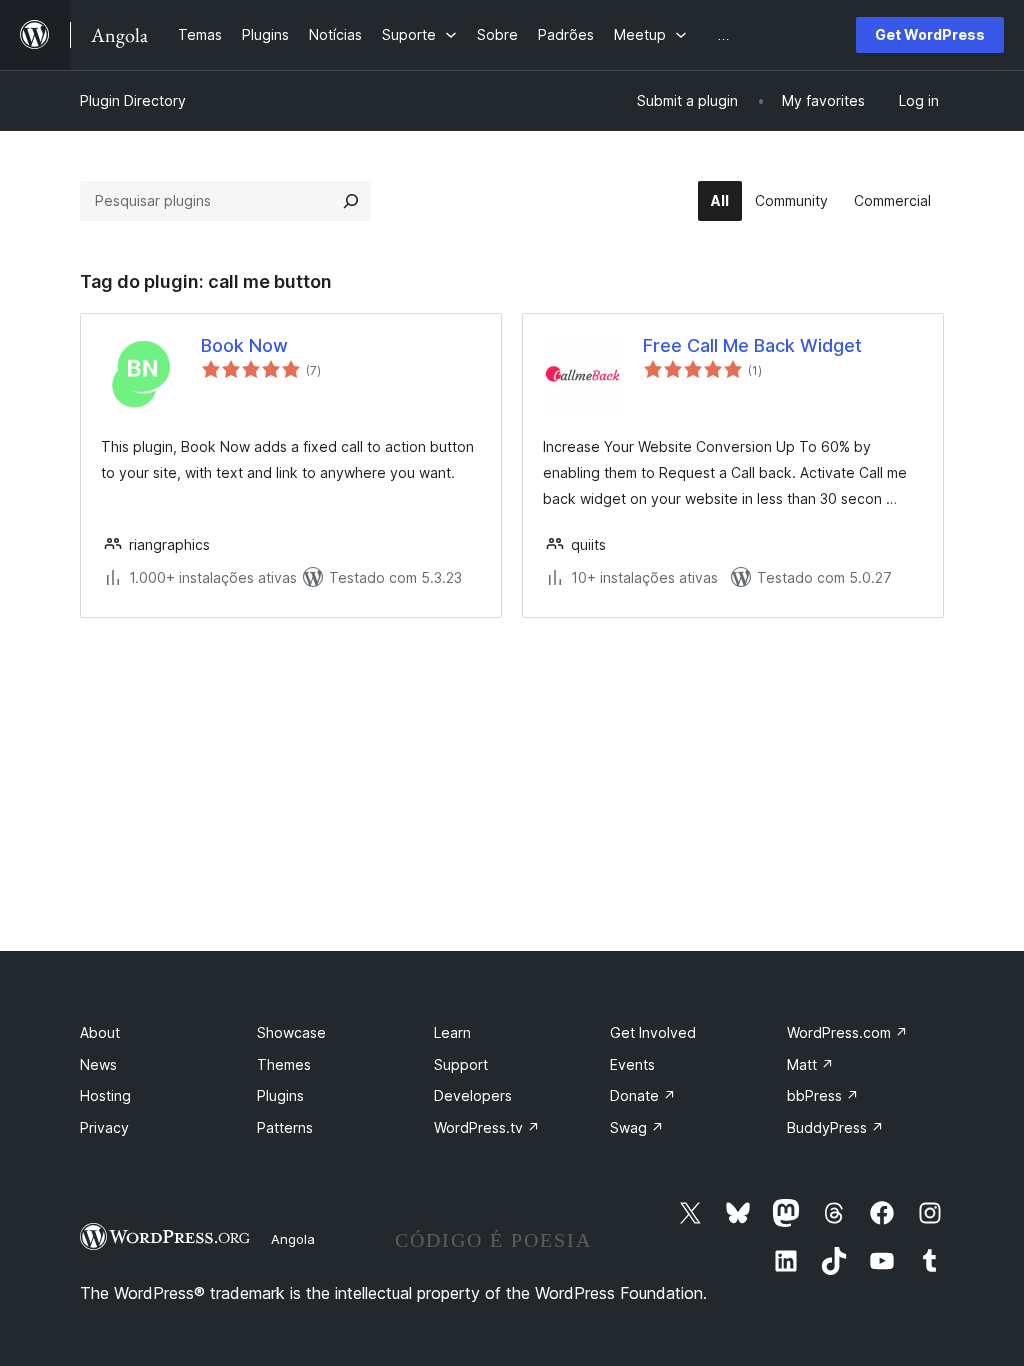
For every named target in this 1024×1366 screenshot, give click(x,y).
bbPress (823, 1095)
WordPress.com (847, 1032)
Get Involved (653, 1032)
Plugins (280, 1095)
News (98, 1064)
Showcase (291, 1032)
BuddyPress (835, 1127)
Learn (452, 1032)
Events (632, 1064)
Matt (810, 1064)
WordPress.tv (487, 1127)
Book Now (244, 345)
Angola (293, 1239)
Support (461, 1064)
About (100, 1032)
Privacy (104, 1127)
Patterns (285, 1127)
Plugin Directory (133, 100)
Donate (643, 1095)
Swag (637, 1127)
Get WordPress (930, 34)
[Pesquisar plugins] (351, 201)
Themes (284, 1064)
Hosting (105, 1095)
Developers (473, 1095)
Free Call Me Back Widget (752, 345)
